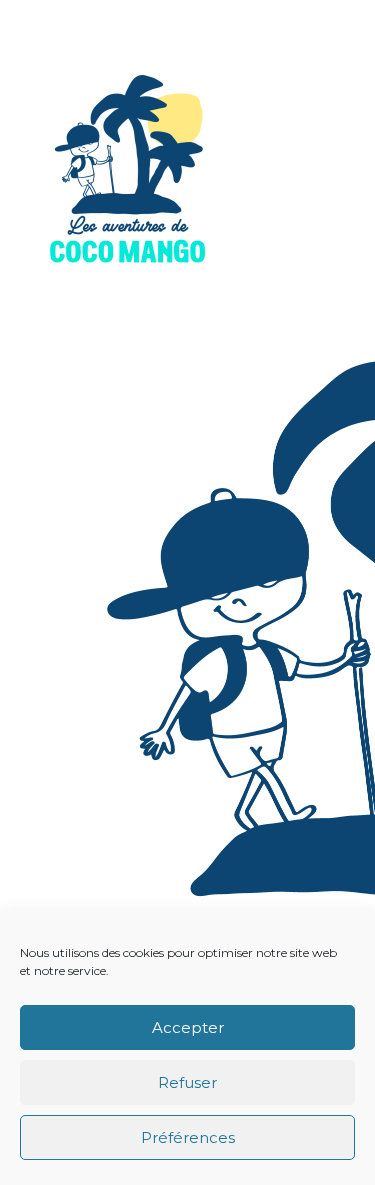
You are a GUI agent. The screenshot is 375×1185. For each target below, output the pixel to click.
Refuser (187, 1082)
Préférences (188, 1137)
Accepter (188, 1027)
